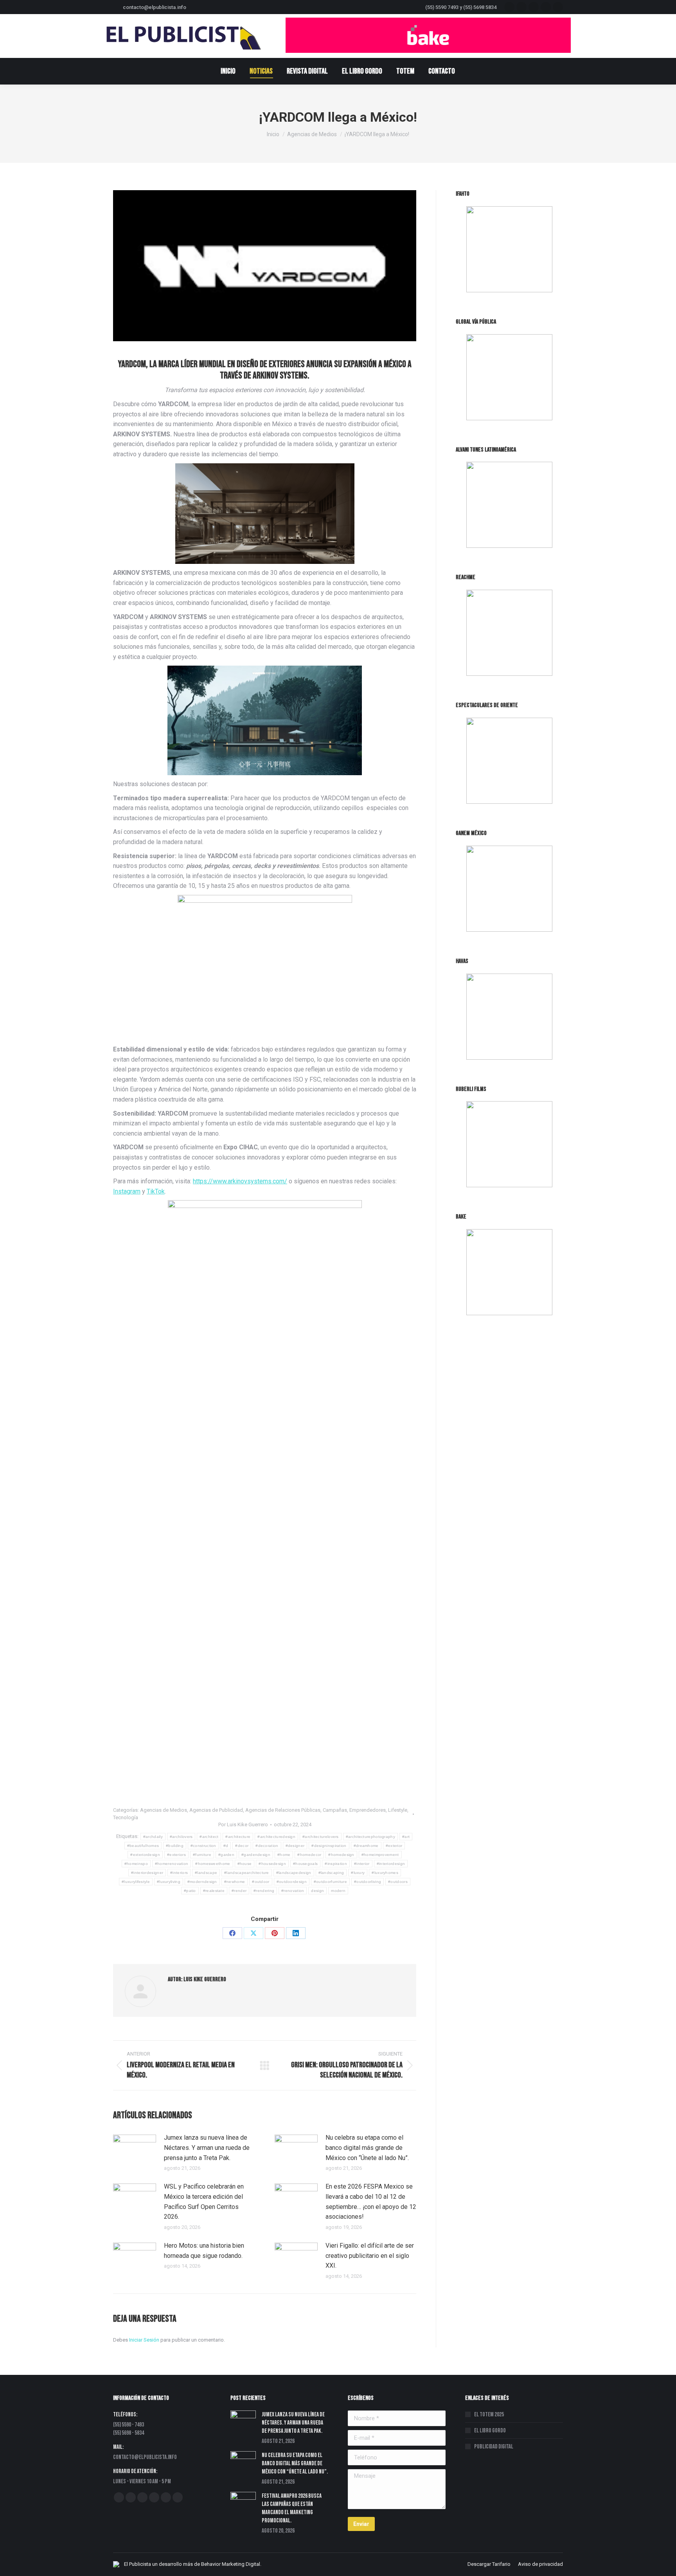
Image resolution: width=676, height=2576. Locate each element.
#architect (209, 1837)
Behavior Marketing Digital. (231, 2564)
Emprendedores (368, 1810)
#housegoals (305, 1864)
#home (284, 1855)
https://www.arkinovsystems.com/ (240, 1181)
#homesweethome (213, 1864)
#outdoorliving (368, 1882)
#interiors (179, 1873)
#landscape (206, 1873)
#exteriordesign (145, 1855)
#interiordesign (391, 1864)
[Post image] (135, 2150)
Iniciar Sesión (145, 2340)
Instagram (127, 1191)
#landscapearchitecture (247, 1873)
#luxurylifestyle (136, 1882)
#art (406, 1837)
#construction (203, 1846)
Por (243, 1824)
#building (175, 1846)
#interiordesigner (147, 1873)
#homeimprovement (380, 1855)
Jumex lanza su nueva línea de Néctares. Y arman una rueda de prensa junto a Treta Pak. (207, 2148)
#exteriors (176, 1855)
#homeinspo (136, 1864)
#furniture (202, 1855)
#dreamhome (366, 1846)
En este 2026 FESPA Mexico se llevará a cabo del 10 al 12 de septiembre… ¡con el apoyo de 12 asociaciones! (371, 2202)
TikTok (156, 1191)
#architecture (238, 1837)
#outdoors (398, 1882)
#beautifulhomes (143, 1846)
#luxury (358, 1873)
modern (338, 1891)
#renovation (293, 1891)
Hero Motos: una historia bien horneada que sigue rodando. (204, 2251)
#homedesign (341, 1855)
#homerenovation (172, 1864)
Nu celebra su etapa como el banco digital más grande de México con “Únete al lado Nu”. (367, 2148)
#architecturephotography (370, 1837)
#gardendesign (256, 1855)
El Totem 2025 (489, 2415)
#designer (295, 1846)
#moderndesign (202, 1882)
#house (245, 1864)
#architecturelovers (321, 1837)
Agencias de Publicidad (216, 1810)
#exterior (394, 1846)
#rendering (264, 1891)
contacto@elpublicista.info (155, 7)
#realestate (214, 1891)
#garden (226, 1855)
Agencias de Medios (164, 1810)
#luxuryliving (169, 1882)
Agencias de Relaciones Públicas (283, 1810)
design (317, 1891)
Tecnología (126, 1817)
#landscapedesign (294, 1873)
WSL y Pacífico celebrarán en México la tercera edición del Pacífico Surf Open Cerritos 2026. (204, 2202)
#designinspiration (329, 1846)
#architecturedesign (276, 1837)
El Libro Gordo (490, 2431)
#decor (242, 1846)
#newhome (235, 1882)
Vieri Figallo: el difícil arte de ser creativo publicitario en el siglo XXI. (370, 2256)
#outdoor (261, 1882)
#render (239, 1891)
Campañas (335, 1810)
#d (226, 1846)
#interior (362, 1864)
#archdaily (153, 1837)
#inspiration (336, 1864)
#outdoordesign (292, 1882)
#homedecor (309, 1855)
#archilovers (181, 1837)
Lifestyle (398, 1810)
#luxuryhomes (385, 1873)
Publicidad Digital (494, 2447)
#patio (190, 1891)
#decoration (267, 1846)
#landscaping (331, 1873)
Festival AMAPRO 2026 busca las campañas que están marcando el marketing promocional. (292, 2508)
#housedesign (272, 1864)
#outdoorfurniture (330, 1882)
